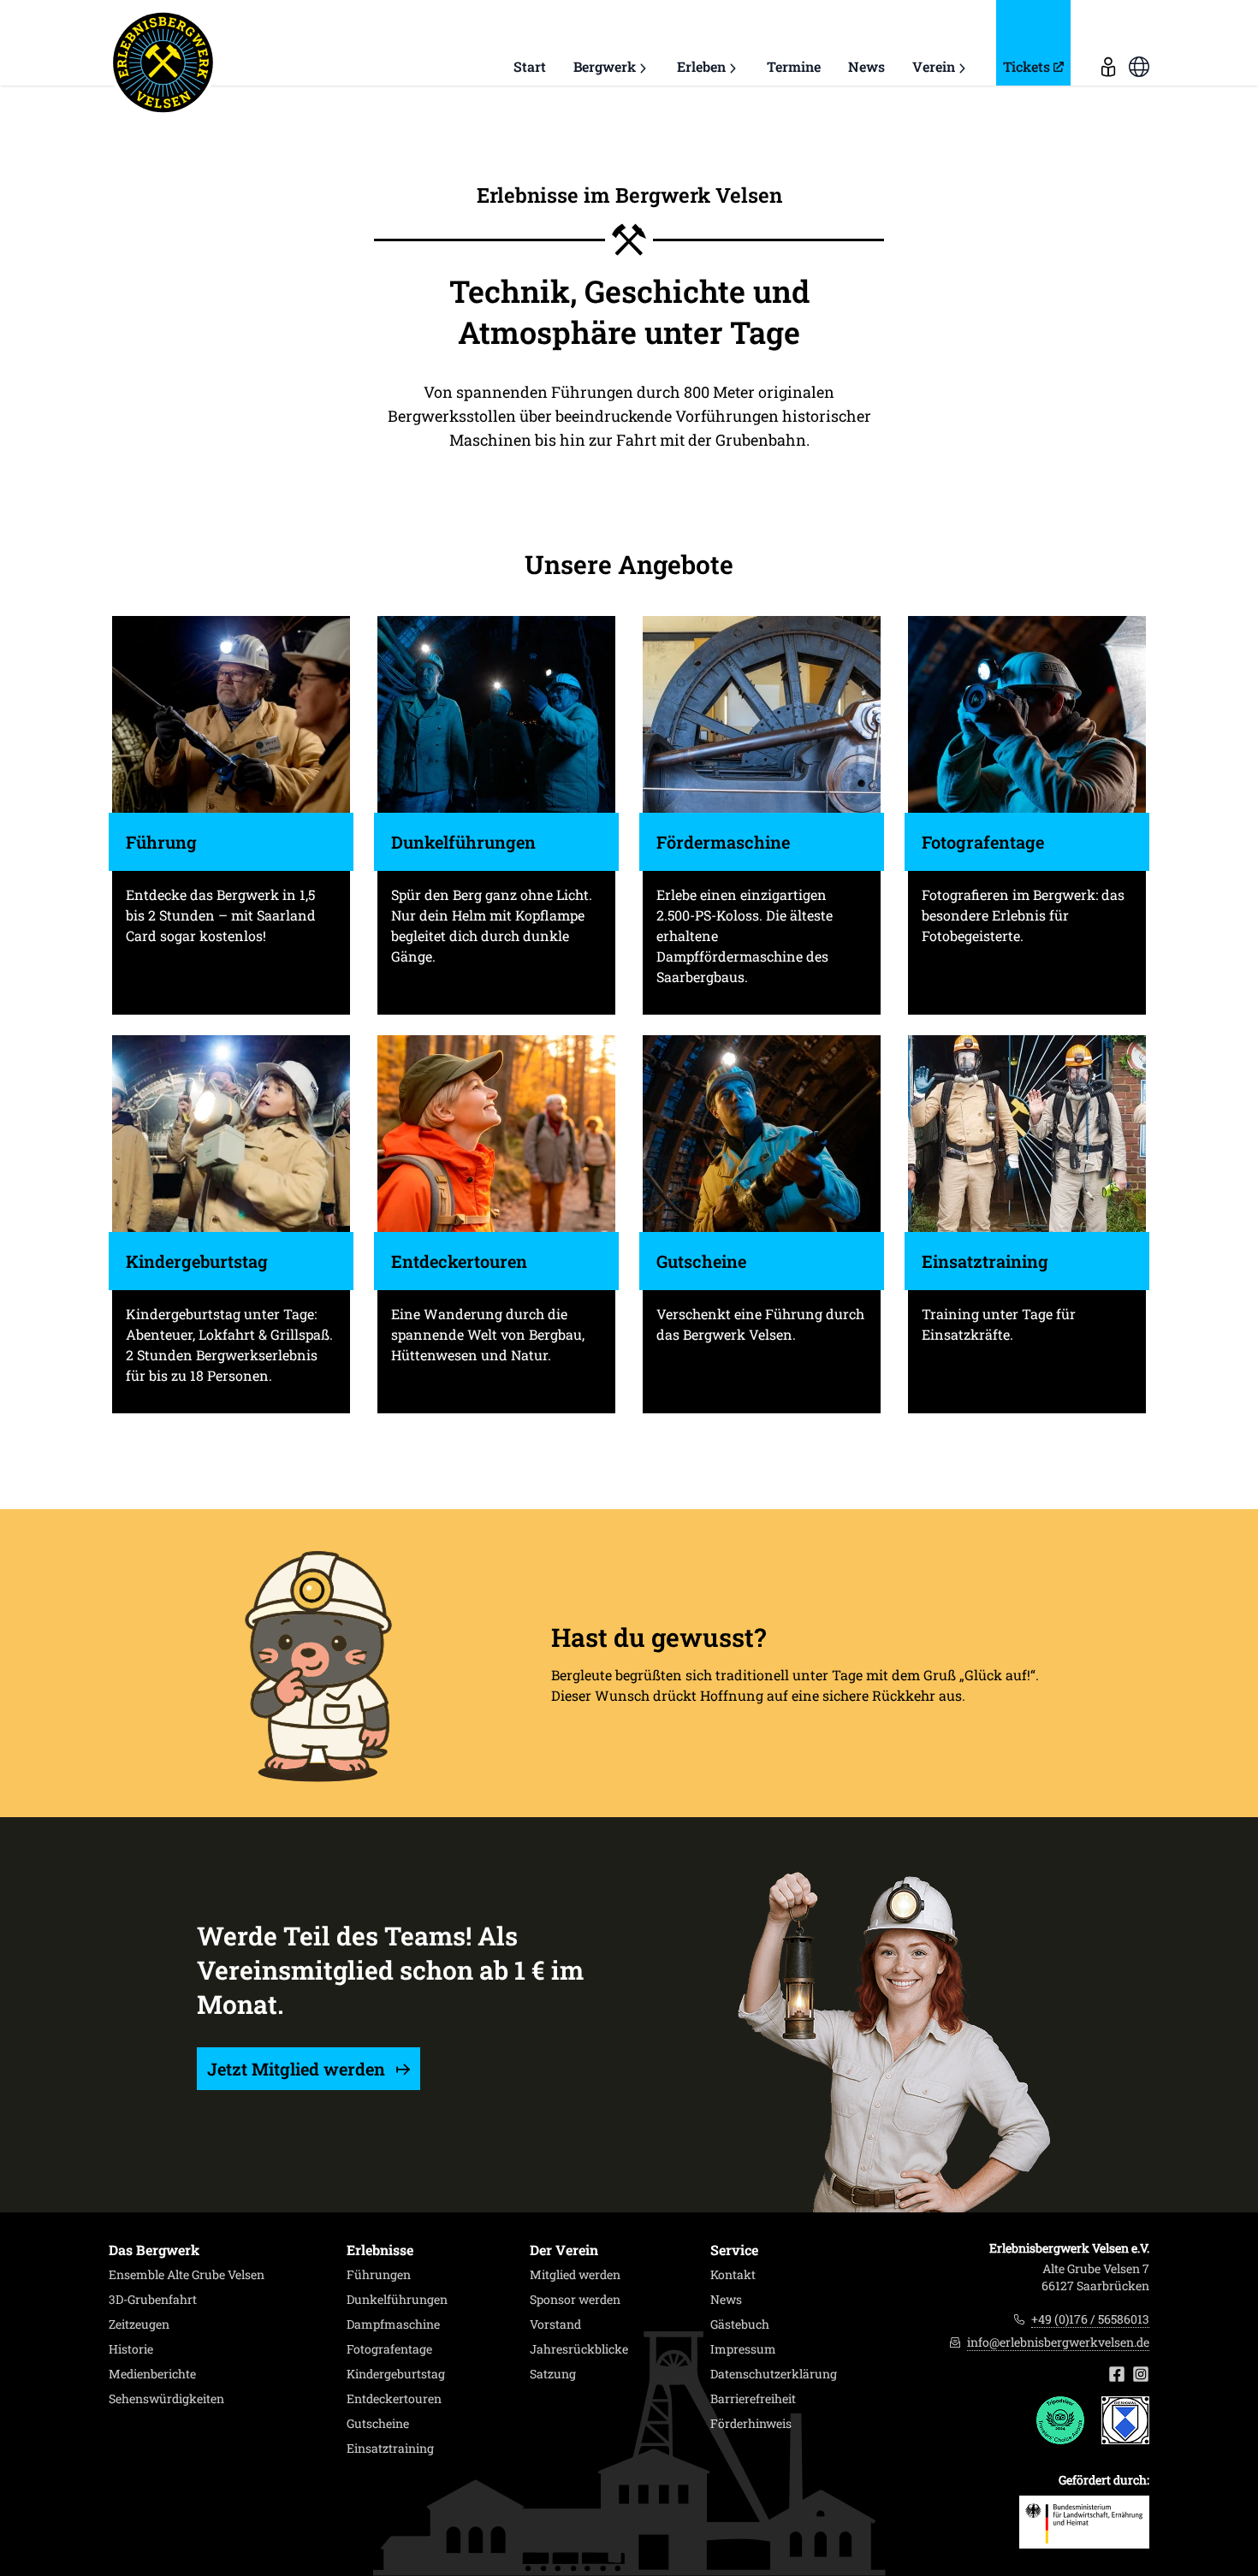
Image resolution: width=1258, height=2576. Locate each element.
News (866, 66)
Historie (131, 2349)
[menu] (1108, 43)
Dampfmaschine (393, 2324)
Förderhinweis (751, 2424)
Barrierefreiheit (753, 2399)
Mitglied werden (575, 2275)
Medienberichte (152, 2374)
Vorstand (555, 2324)
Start (530, 66)
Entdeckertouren (394, 2399)
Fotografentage (389, 2349)
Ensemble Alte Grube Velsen (187, 2275)
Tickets (1027, 66)
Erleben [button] (701, 66)
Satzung (553, 2374)
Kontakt (733, 2275)
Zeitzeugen (139, 2324)
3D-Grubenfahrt (153, 2300)
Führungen (379, 2275)
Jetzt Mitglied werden (298, 2069)
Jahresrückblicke (579, 2349)
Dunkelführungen (397, 2300)
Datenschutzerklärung (774, 2374)
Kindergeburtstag (396, 2374)
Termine (794, 66)
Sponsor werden (575, 2300)
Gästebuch (740, 2324)
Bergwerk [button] (605, 66)
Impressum (743, 2349)
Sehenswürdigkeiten (166, 2399)
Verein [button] (934, 66)
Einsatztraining (390, 2449)
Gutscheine (378, 2424)
